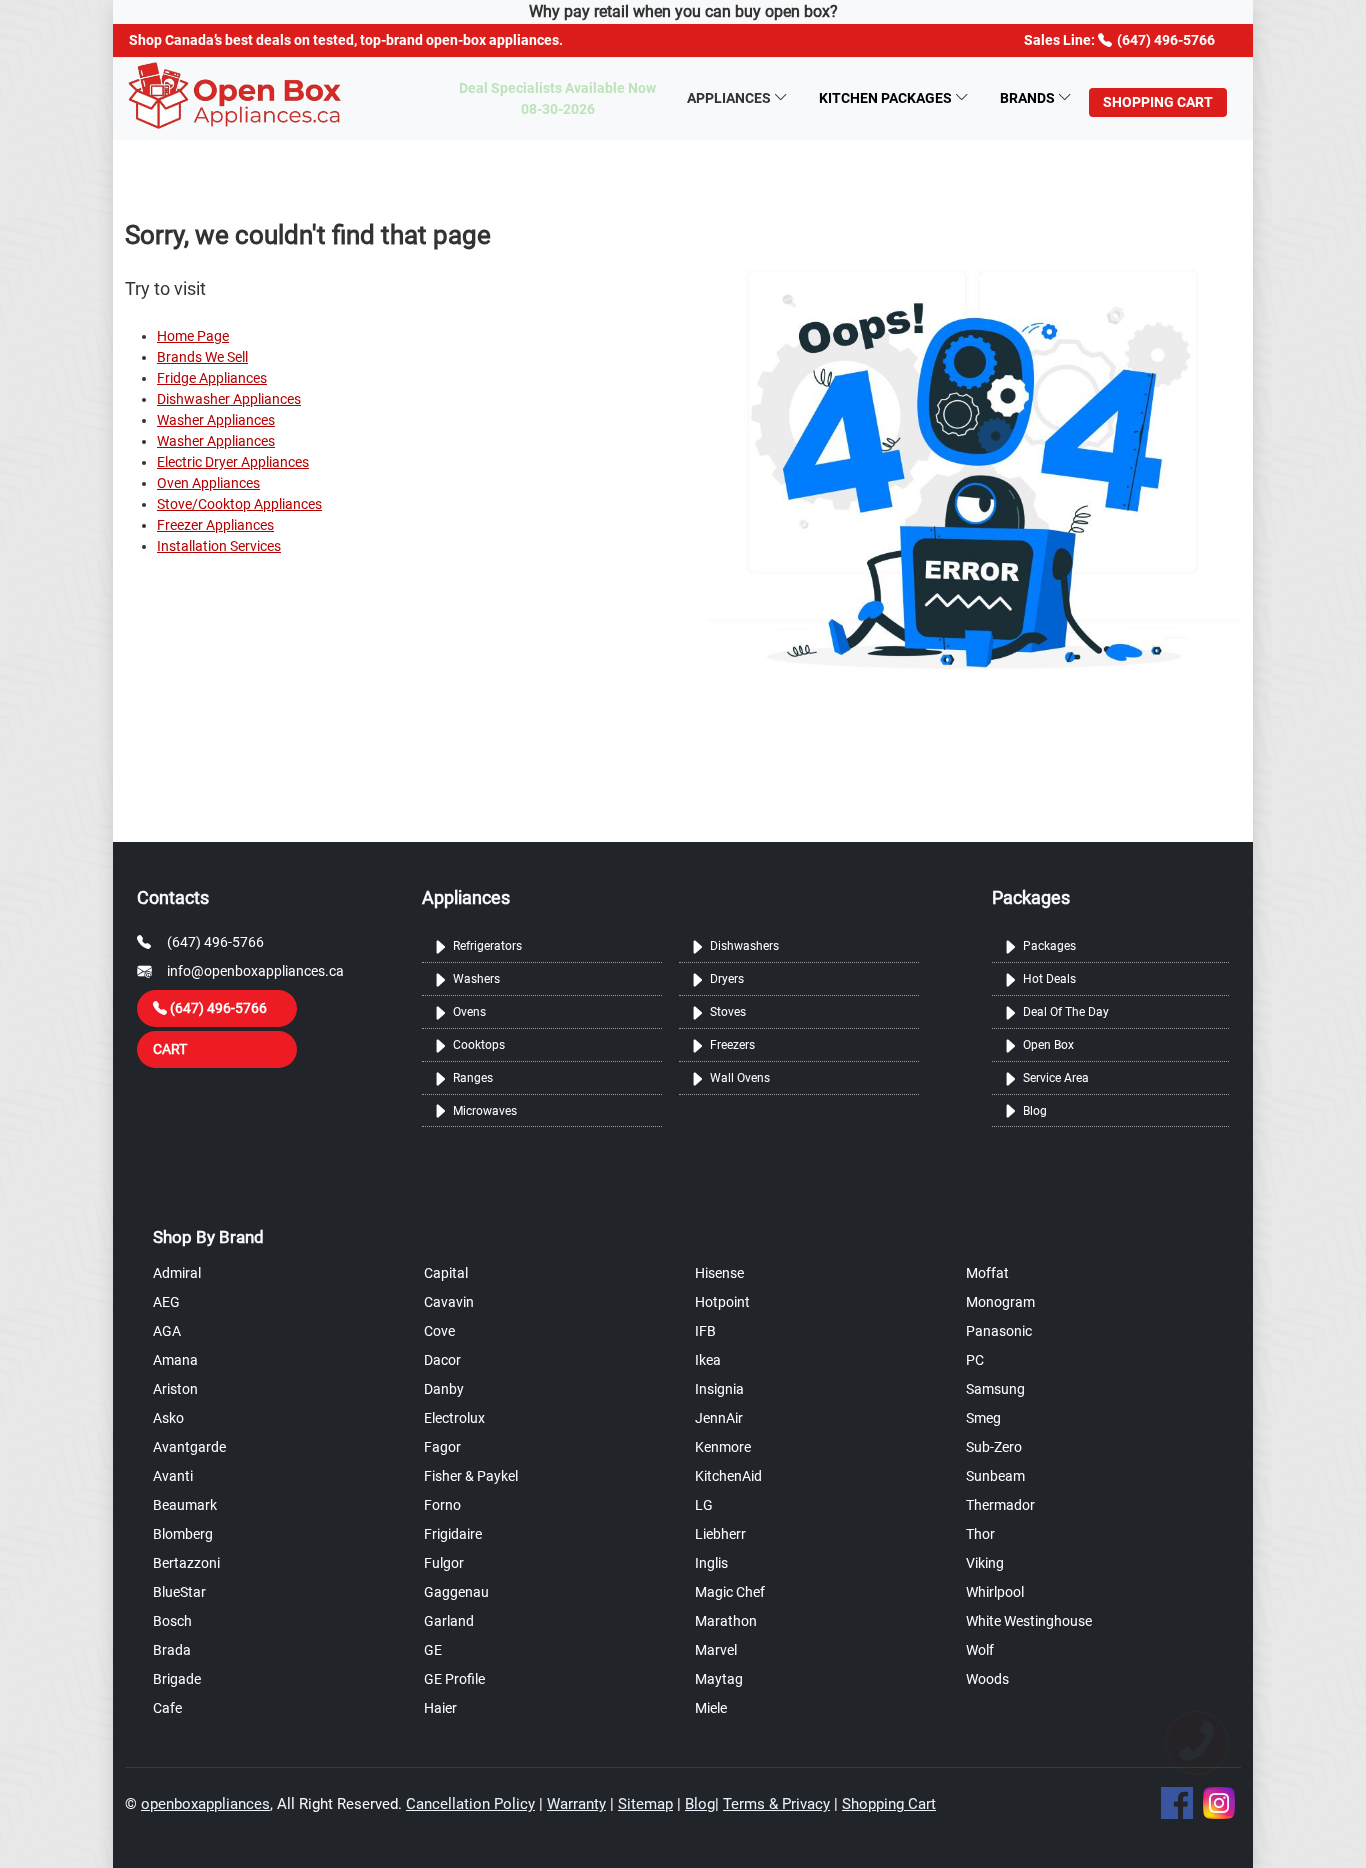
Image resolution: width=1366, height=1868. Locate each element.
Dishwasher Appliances (229, 399)
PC (975, 1360)
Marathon (726, 1621)
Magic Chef (730, 1592)
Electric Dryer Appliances (233, 462)
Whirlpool (995, 1592)
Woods (987, 1679)
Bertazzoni (186, 1563)
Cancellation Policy (470, 1804)
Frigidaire (453, 1534)
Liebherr (720, 1534)
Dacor (442, 1360)
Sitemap (645, 1804)
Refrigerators (487, 946)
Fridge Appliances (212, 378)
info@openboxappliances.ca (255, 971)
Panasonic (999, 1331)
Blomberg (183, 1534)
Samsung (995, 1389)
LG (704, 1505)
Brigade (177, 1679)
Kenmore (723, 1447)
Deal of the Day (1066, 1012)
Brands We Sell (202, 357)
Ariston (175, 1389)
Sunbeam (995, 1476)
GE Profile (454, 1679)
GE (433, 1650)
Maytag (719, 1679)
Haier (440, 1708)
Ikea (708, 1360)
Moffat (987, 1273)
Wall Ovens (740, 1078)
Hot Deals (1049, 979)
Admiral (177, 1273)
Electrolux (454, 1418)
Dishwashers (744, 946)
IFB (705, 1331)
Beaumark (185, 1505)
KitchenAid (728, 1476)
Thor (980, 1534)
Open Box (1048, 1045)
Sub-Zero (994, 1447)
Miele (711, 1708)
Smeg (983, 1418)
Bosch (172, 1621)
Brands (1027, 98)
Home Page (193, 336)
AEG (166, 1302)
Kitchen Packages (885, 98)
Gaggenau (456, 1592)
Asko (168, 1418)
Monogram (1000, 1302)
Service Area (1056, 1078)
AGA (167, 1331)
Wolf (980, 1650)
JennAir (719, 1418)
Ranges (473, 1078)
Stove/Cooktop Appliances (239, 504)
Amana (175, 1360)
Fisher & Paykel (471, 1476)
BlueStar (179, 1592)
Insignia (719, 1389)
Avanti (173, 1476)
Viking (985, 1563)
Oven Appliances (208, 483)
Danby (444, 1389)
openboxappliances (205, 1804)
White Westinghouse (1029, 1621)
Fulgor (444, 1563)
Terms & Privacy (776, 1804)
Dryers (727, 979)
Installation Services (219, 546)
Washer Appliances (216, 420)
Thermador (1000, 1505)
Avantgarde (189, 1447)
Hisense (719, 1273)
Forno (442, 1505)
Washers (476, 979)
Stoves (728, 1012)
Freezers (732, 1045)
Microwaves (485, 1111)
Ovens (469, 1012)
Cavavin (449, 1302)
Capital (446, 1273)
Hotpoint (722, 1302)
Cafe (167, 1708)
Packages (1049, 946)
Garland (449, 1621)
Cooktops (479, 1045)
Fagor (442, 1447)
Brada (172, 1650)
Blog (1035, 1111)
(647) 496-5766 (215, 942)
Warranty (576, 1804)
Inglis (711, 1563)
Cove (439, 1331)
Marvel (716, 1650)
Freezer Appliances (215, 525)
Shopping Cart (889, 1804)
